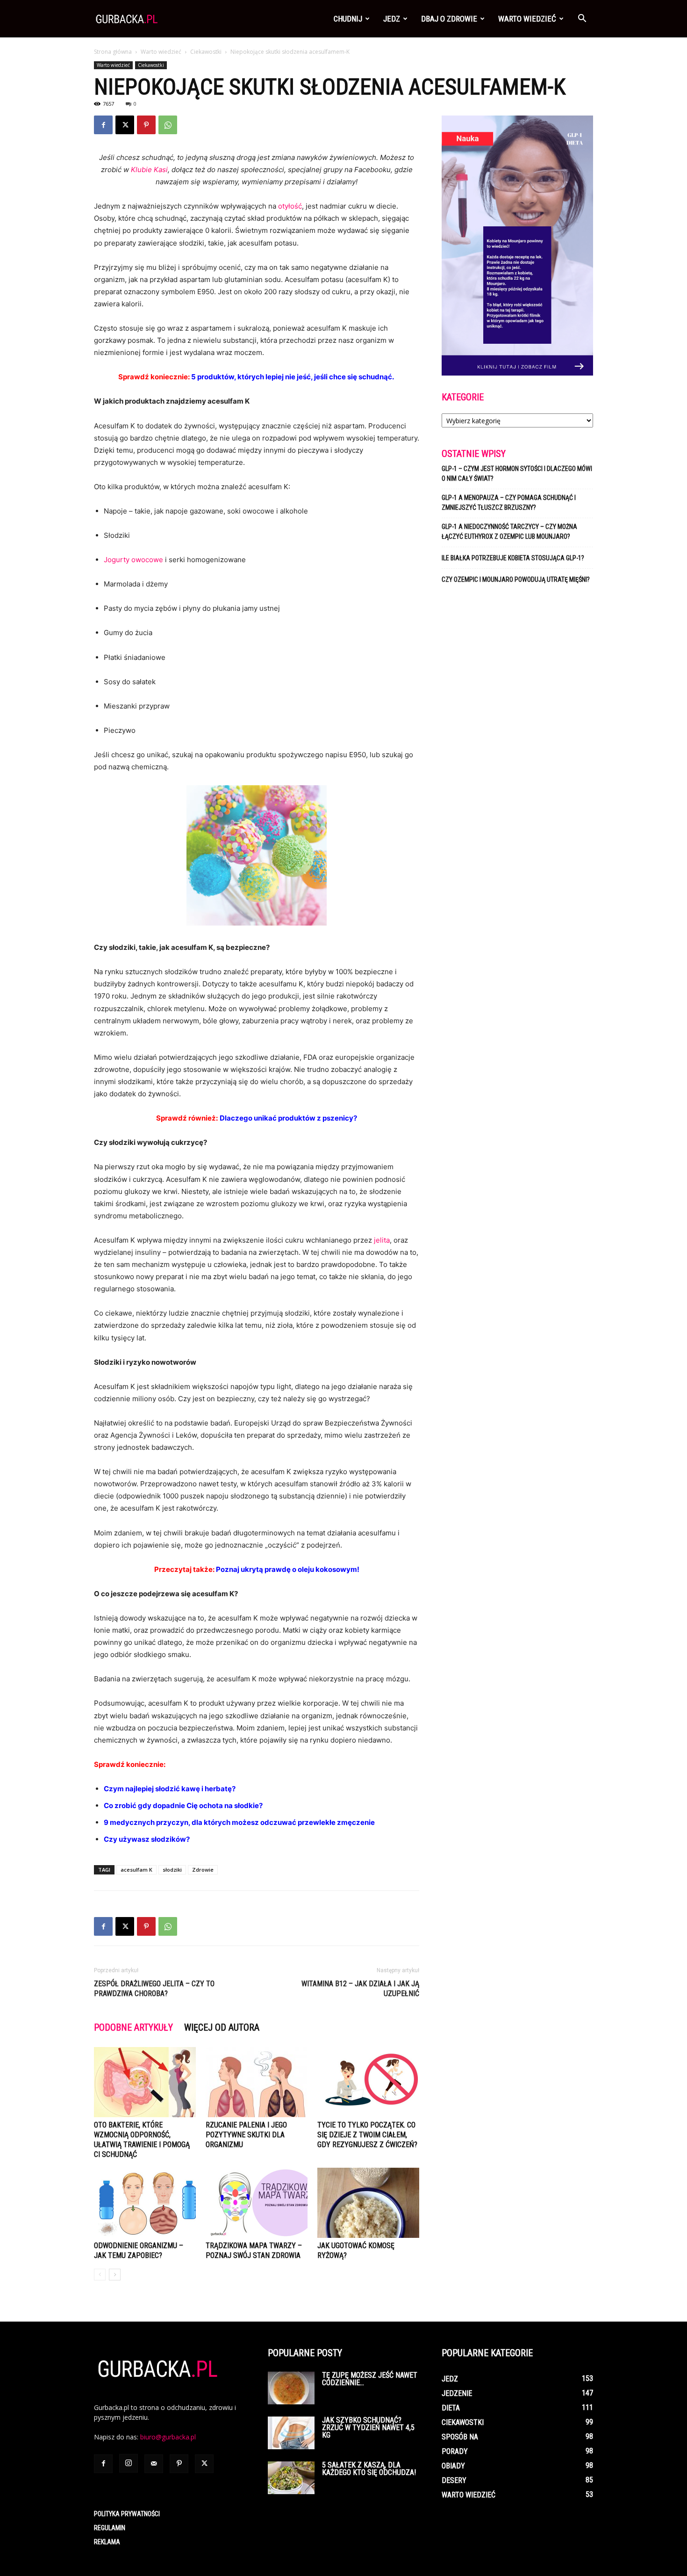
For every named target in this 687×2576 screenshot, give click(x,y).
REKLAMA (107, 2542)
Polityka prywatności (127, 2514)
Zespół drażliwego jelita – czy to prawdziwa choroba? (154, 1989)
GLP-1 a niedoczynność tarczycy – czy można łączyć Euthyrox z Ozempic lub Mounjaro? (509, 532)
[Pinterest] (146, 125)
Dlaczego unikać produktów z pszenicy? (288, 1118)
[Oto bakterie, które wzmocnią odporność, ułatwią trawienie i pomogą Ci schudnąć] (145, 2082)
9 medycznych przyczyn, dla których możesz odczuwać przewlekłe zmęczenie (239, 1822)
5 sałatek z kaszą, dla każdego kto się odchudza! (369, 2469)
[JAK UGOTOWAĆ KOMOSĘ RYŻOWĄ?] (368, 2203)
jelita (382, 1240)
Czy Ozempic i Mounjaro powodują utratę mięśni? (516, 579)
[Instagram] (129, 2463)
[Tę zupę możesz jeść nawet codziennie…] (291, 2388)
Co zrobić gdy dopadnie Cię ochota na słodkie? (183, 1805)
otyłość (290, 206)
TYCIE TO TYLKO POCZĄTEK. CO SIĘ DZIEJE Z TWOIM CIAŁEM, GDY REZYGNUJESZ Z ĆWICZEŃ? (367, 2135)
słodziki (172, 1870)
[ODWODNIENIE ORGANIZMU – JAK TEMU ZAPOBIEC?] (145, 2203)
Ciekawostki (206, 52)
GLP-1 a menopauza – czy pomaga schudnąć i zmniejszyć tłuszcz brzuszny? (509, 503)
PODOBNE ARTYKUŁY (133, 2027)
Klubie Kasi (149, 170)
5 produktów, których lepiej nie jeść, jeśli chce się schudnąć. (293, 377)
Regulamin (110, 2528)
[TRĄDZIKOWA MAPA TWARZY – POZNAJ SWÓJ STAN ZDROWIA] (257, 2203)
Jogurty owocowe (133, 560)
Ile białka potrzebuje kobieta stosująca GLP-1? (513, 558)
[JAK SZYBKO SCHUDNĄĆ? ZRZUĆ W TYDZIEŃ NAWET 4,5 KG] (291, 2433)
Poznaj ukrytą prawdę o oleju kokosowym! (288, 1569)
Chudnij (348, 19)
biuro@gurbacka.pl (168, 2437)
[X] (125, 125)
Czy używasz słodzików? (147, 1839)
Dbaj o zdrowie (449, 19)
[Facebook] (103, 125)
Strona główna (113, 52)
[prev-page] (100, 2275)
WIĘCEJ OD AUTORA (222, 2027)
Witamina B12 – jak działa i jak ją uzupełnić (360, 1989)
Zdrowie (203, 1870)
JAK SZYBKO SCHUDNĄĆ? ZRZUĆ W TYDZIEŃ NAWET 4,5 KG (368, 2428)
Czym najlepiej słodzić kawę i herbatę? (170, 1789)
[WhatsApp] (168, 125)
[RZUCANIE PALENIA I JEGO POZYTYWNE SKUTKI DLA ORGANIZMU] (257, 2082)
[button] (582, 19)
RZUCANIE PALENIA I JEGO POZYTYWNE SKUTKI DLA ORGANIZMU (246, 2135)
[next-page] (115, 2275)
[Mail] (154, 2464)
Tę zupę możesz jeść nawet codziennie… (370, 2379)
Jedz (392, 19)
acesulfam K (136, 1870)
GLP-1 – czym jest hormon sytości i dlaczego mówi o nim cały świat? (517, 474)
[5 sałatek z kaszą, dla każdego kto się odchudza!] (291, 2478)
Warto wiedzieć (527, 19)
